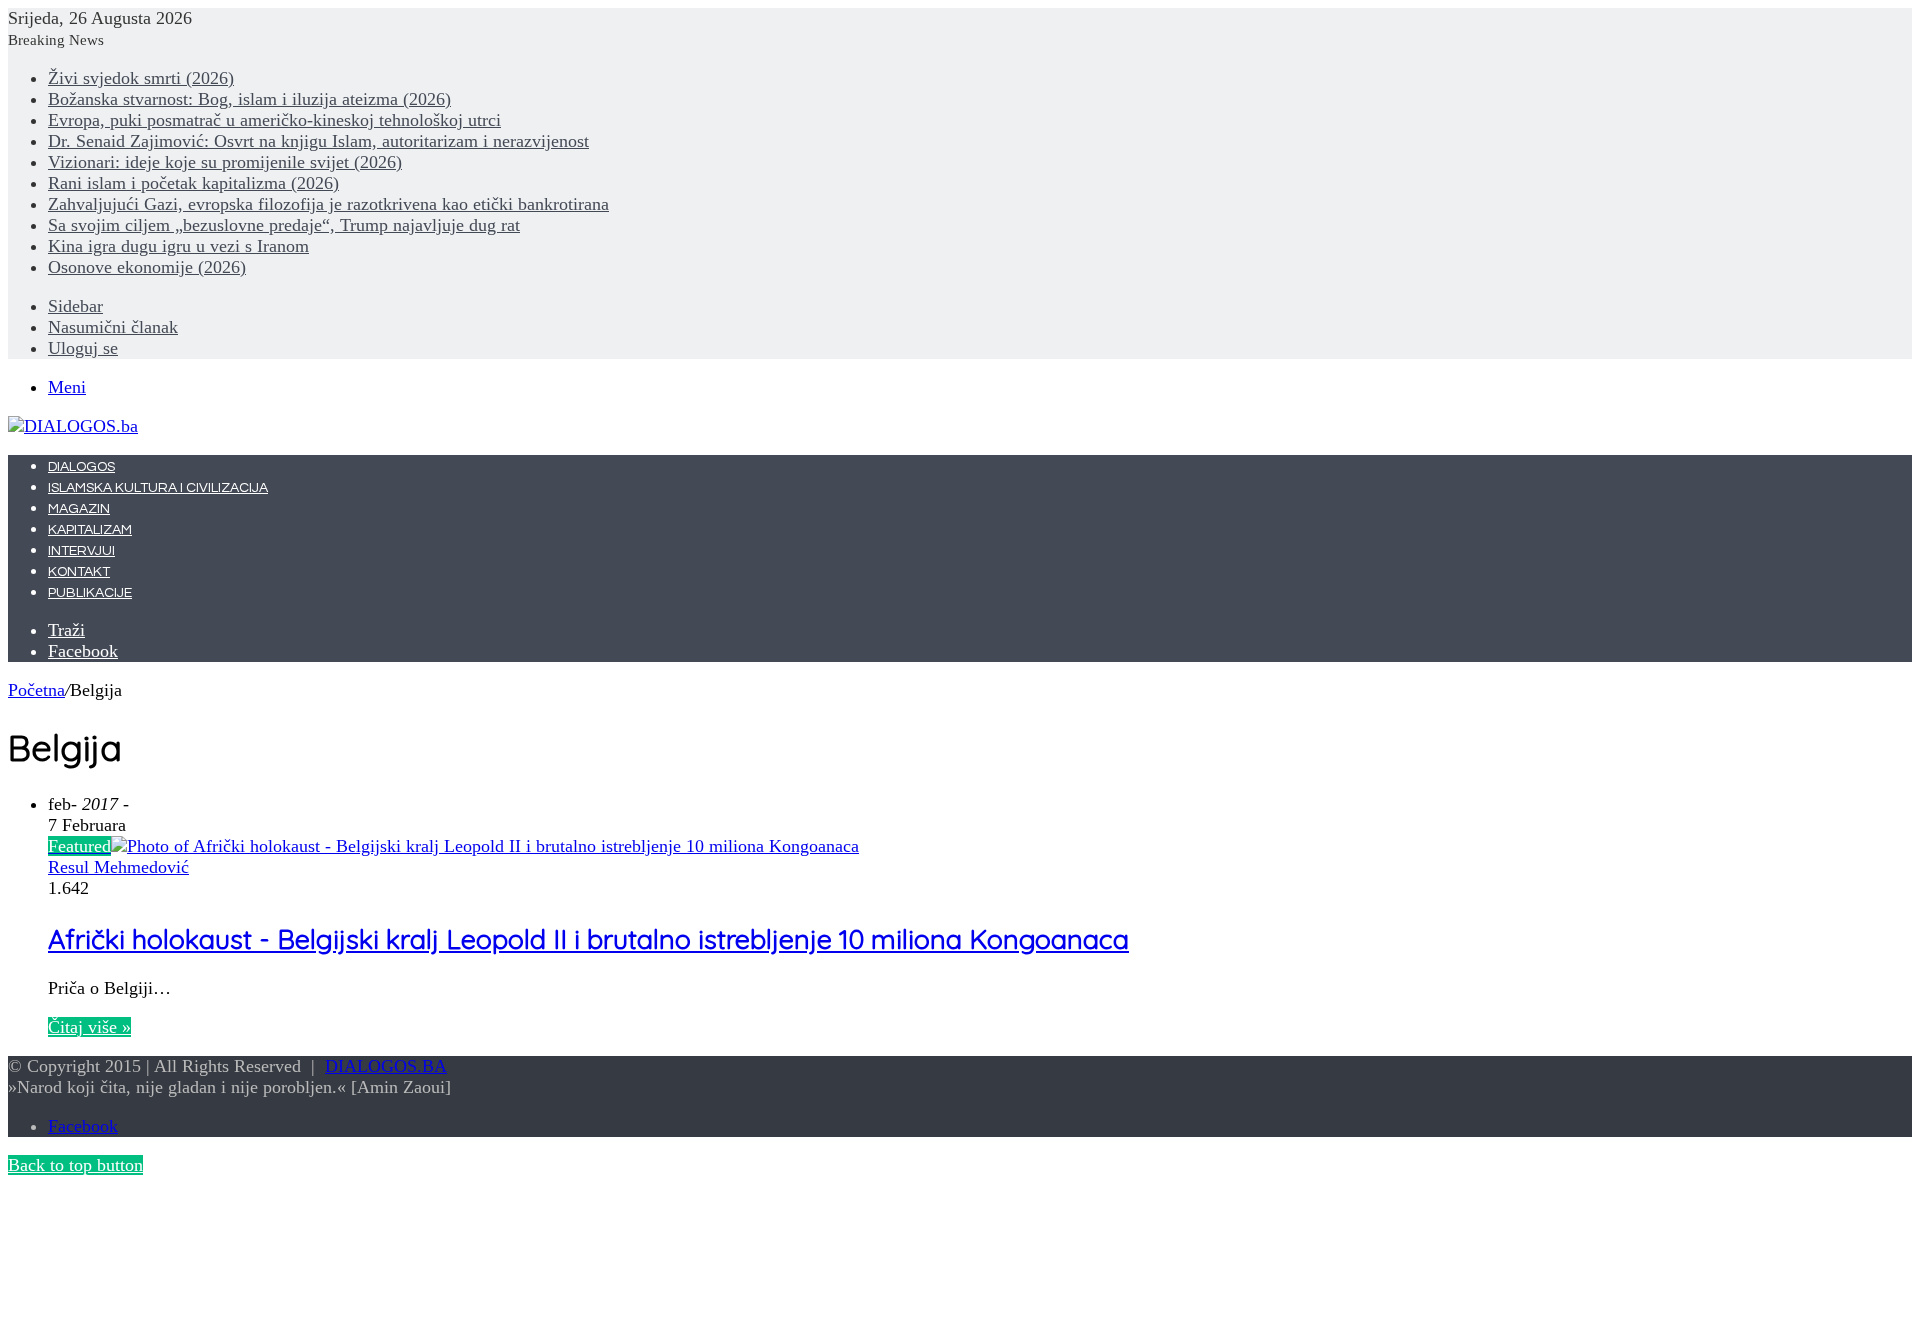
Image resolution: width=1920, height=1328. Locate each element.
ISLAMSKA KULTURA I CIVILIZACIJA (158, 488)
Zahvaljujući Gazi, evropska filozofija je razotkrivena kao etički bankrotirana (328, 204)
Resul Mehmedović (118, 867)
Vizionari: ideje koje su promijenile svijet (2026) (225, 162)
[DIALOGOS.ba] (73, 426)
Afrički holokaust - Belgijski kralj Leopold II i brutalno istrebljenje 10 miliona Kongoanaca (588, 939)
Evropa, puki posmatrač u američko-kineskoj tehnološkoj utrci (274, 120)
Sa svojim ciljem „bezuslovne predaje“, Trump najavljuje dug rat (284, 225)
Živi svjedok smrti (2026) (141, 78)
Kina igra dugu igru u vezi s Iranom (178, 246)
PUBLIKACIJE (90, 593)
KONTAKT (79, 572)
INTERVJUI (81, 551)
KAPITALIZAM (90, 530)
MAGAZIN (79, 509)
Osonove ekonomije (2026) (147, 267)
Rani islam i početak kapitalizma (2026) (193, 183)
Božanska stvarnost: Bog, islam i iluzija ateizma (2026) (249, 99)
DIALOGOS (81, 467)
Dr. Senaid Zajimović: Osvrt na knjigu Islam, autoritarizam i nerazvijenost (318, 141)
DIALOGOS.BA (386, 1066)
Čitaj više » (89, 1027)
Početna (36, 690)
